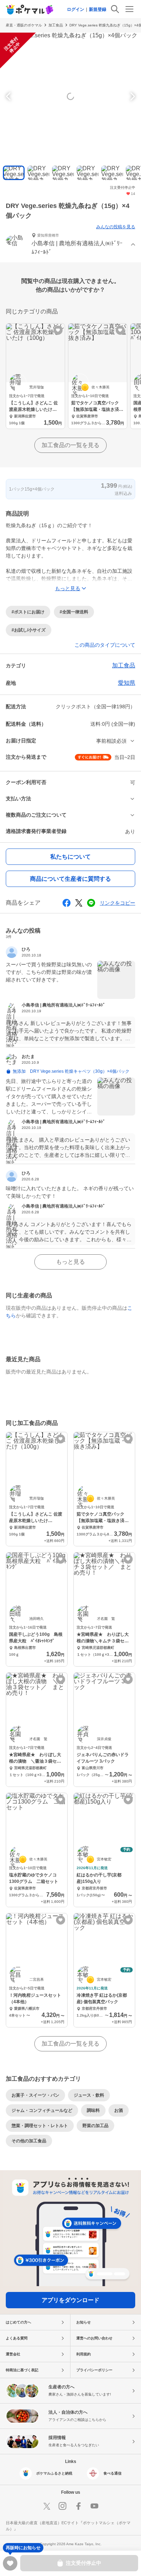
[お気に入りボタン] (58, 330)
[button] (70, 245)
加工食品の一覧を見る (70, 445)
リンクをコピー (117, 903)
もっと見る (70, 1262)
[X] (47, 2506)
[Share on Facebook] (67, 903)
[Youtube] (94, 2506)
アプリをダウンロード (70, 2300)
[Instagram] (63, 2506)
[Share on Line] (91, 903)
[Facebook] (78, 2506)
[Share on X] (79, 903)
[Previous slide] (9, 96)
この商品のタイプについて (105, 645)
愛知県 (127, 683)
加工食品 (56, 25)
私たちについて (70, 857)
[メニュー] (129, 9)
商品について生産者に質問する (70, 879)
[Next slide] (132, 96)
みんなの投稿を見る (116, 227)
